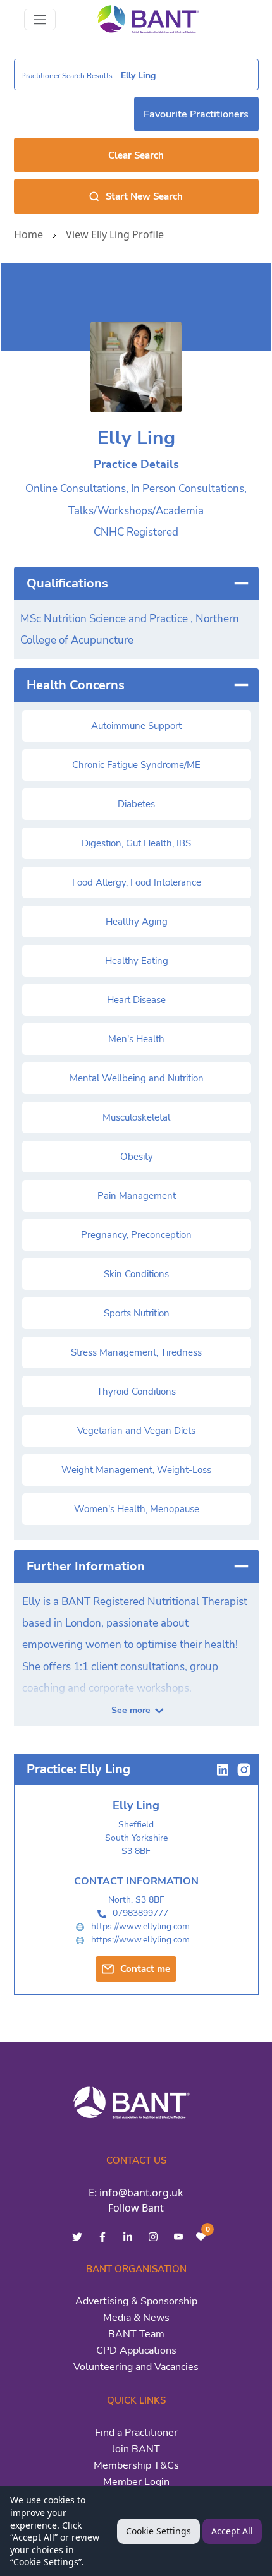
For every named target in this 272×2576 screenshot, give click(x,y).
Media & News (136, 2318)
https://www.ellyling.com (140, 1926)
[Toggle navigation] (40, 20)
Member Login (136, 2482)
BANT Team (136, 2334)
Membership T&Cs (136, 2465)
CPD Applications (136, 2350)
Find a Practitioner (136, 2433)
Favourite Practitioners (196, 114)
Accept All (232, 2531)
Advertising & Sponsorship (136, 2301)
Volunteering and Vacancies (136, 2367)
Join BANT (136, 2449)
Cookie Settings (158, 2531)
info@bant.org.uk (141, 2193)
